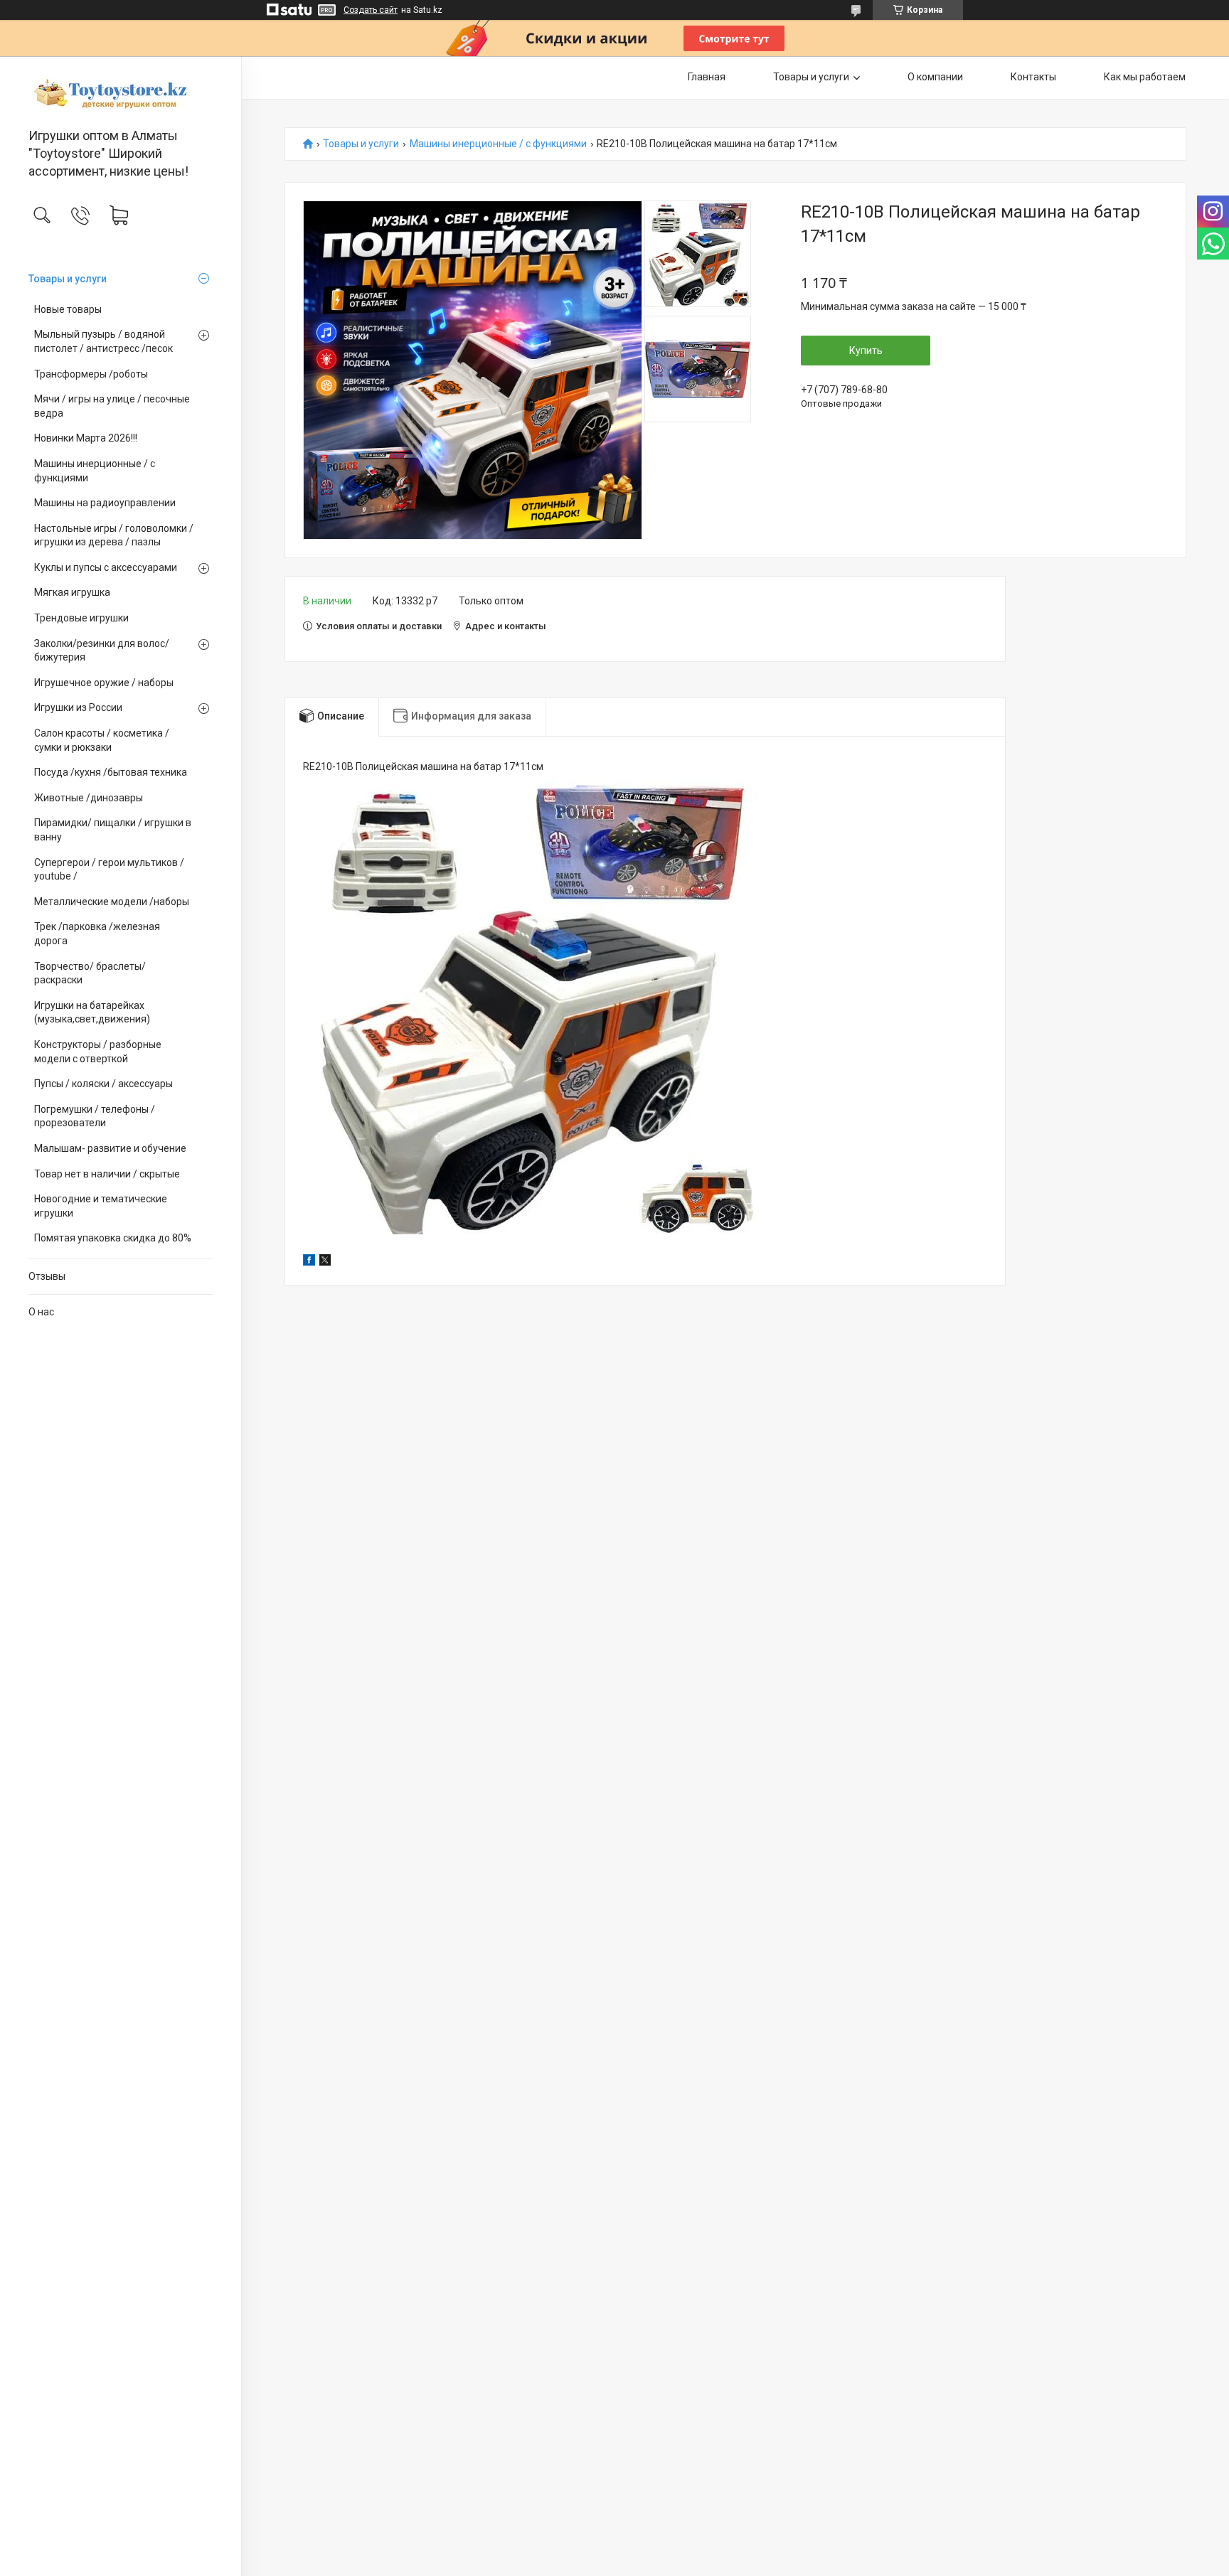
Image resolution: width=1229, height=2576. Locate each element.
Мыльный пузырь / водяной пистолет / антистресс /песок (103, 341)
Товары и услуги (68, 279)
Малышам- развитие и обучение (110, 1148)
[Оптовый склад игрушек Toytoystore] (121, 93)
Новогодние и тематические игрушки (101, 1206)
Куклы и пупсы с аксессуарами (106, 567)
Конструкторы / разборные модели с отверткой (98, 1052)
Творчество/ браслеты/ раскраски (90, 973)
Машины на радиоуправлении (105, 503)
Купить (866, 351)
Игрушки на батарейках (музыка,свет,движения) (92, 1012)
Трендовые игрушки (81, 618)
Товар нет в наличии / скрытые (107, 1174)
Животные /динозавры (89, 798)
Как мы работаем (1145, 77)
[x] (325, 1262)
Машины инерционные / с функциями (95, 471)
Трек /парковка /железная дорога (97, 934)
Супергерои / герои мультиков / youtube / (109, 870)
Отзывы (47, 1276)
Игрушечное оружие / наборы (104, 683)
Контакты (1033, 77)
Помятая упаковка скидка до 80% (113, 1238)
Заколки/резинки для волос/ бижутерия (102, 651)
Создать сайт (371, 10)
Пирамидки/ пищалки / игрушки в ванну (113, 830)
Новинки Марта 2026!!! (86, 438)
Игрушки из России (78, 707)
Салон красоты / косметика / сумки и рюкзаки (102, 740)
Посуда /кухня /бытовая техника (111, 772)
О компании (935, 77)
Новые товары (68, 309)
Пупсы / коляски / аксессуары (103, 1084)
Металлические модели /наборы (112, 902)
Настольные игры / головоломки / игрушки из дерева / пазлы (114, 535)
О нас (41, 1312)
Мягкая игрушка (72, 592)
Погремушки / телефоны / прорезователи (95, 1116)
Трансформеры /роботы (91, 374)
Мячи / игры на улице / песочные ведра (112, 406)
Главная (707, 77)
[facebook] (309, 1262)
